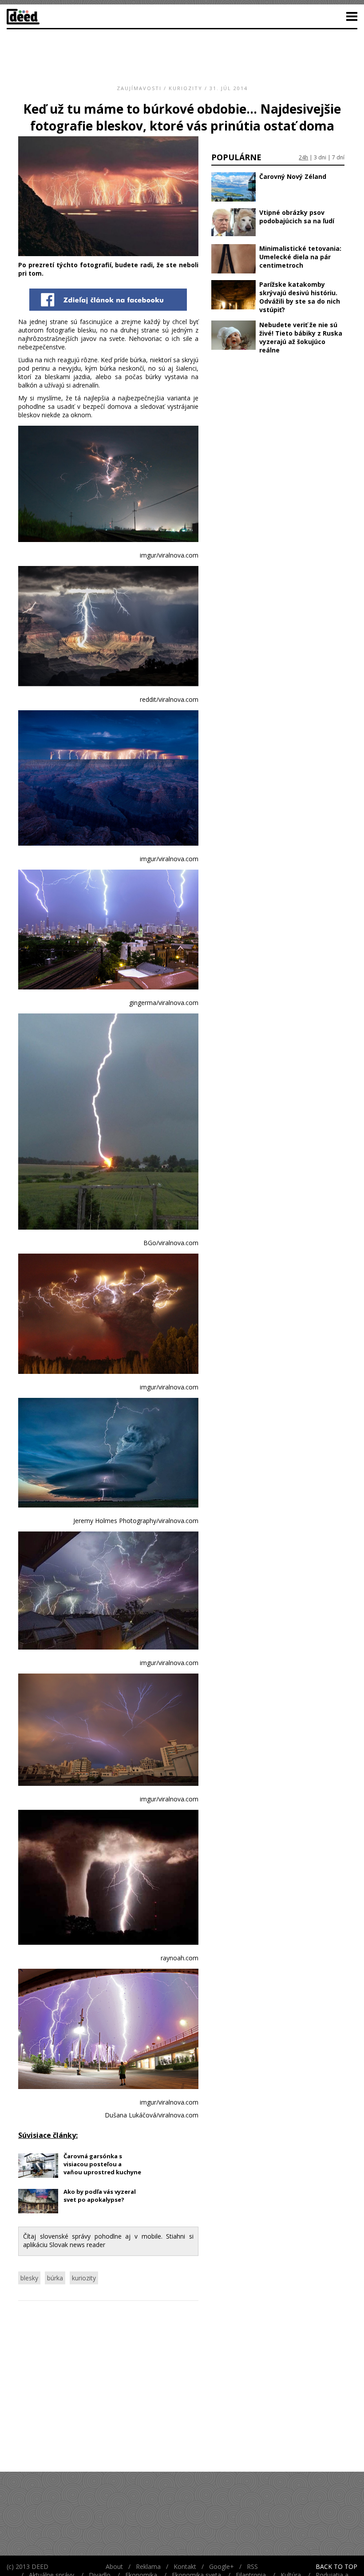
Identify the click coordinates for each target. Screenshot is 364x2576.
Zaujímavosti (139, 88)
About (114, 2566)
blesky (29, 2278)
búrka (55, 2278)
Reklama (148, 2566)
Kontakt (185, 2566)
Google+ (222, 2566)
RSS (252, 2566)
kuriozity (84, 2278)
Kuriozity (186, 88)
